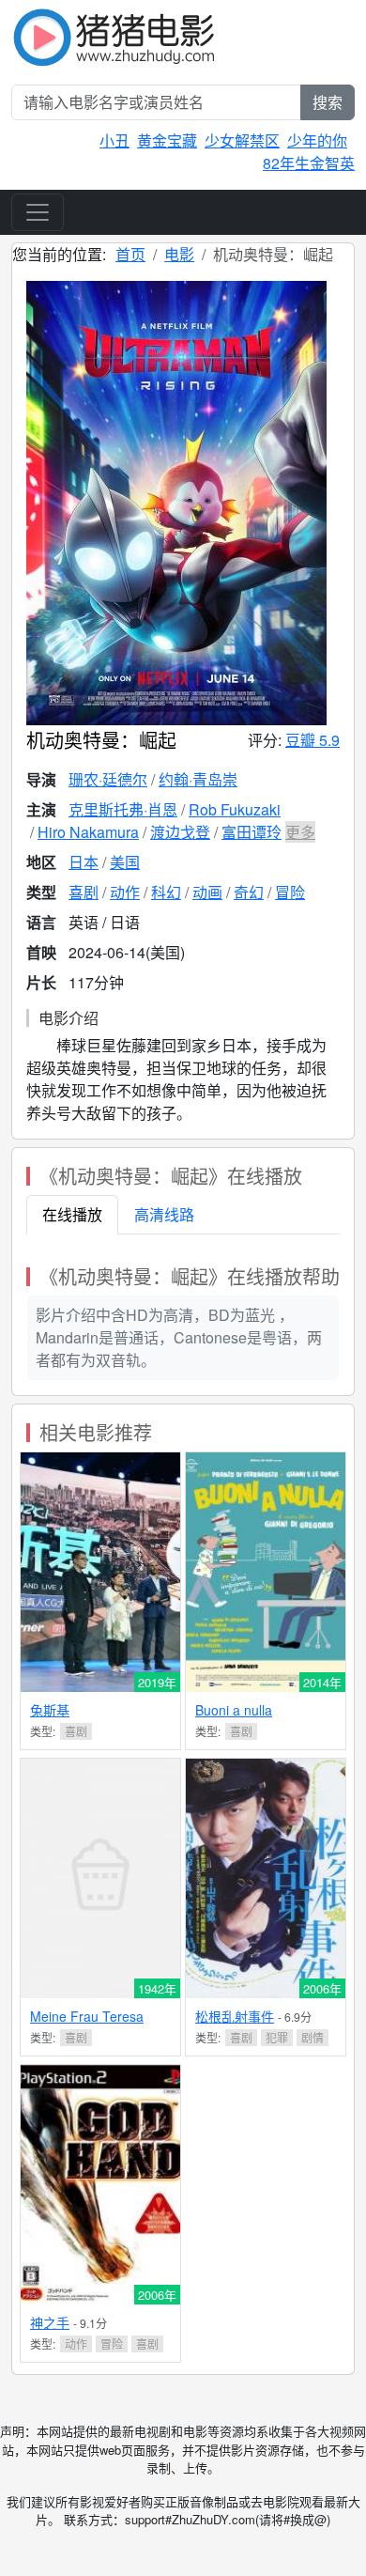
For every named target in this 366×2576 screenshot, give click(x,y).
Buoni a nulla (234, 1710)
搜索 (328, 102)
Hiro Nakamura (88, 832)
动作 (125, 892)
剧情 (313, 2037)
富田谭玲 (252, 832)
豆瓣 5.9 (313, 740)
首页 (130, 254)
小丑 (114, 140)
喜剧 (84, 892)
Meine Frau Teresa (87, 2016)
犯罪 (277, 2037)
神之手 (50, 2322)
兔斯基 (50, 1710)
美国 (125, 862)
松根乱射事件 (235, 2016)
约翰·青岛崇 (198, 779)
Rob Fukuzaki (235, 809)
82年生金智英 (309, 163)
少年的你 (317, 140)
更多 (300, 832)
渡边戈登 (180, 832)
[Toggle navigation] (38, 212)
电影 (179, 254)
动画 (207, 892)
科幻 (166, 892)
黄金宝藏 (167, 140)
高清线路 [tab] (164, 1214)
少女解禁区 (242, 140)
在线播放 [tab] (72, 1214)
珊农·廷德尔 (108, 779)
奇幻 (249, 892)
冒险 (290, 892)
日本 (84, 862)
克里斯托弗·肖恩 (123, 809)
